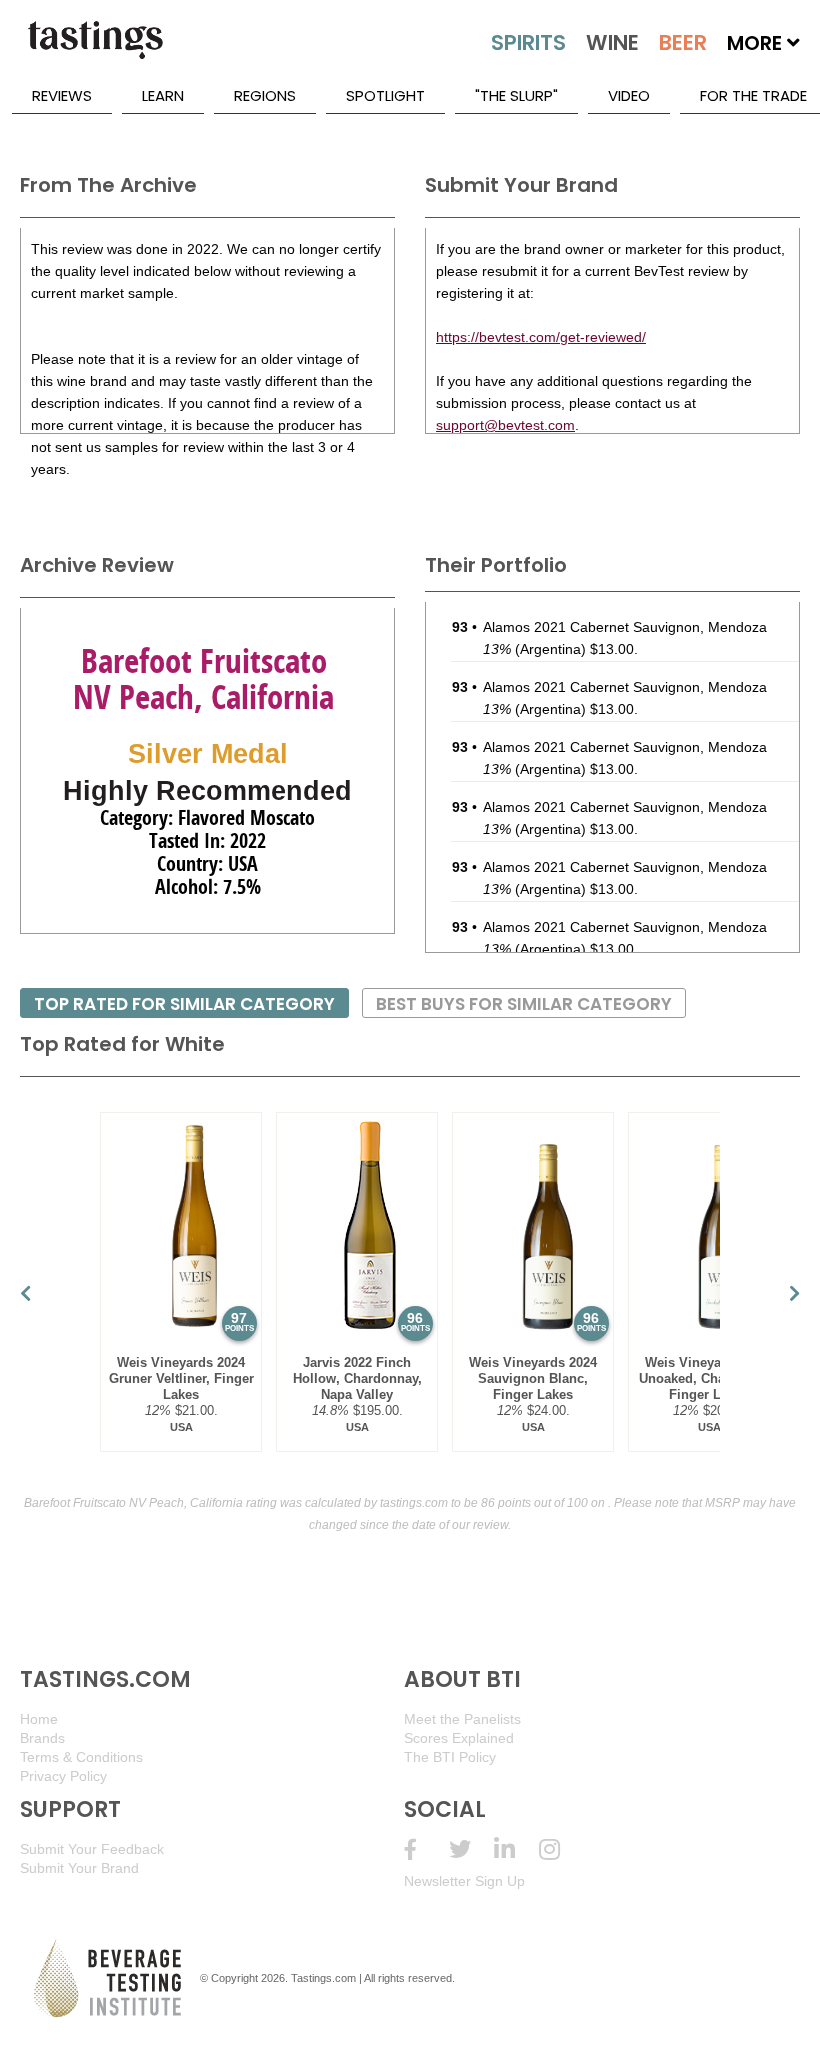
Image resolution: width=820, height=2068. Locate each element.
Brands (42, 1738)
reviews (62, 95)
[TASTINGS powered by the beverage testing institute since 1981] (95, 50)
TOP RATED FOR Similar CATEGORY (184, 1004)
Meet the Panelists (462, 1719)
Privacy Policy (63, 1776)
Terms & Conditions (81, 1757)
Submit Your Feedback (92, 1849)
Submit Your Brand (79, 1868)
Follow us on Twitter (471, 1849)
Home (39, 1719)
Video (629, 95)
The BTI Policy (450, 1757)
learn (163, 95)
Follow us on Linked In (516, 1849)
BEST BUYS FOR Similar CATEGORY (524, 1004)
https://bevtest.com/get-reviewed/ (541, 337)
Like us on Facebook (426, 1849)
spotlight (385, 95)
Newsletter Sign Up (464, 1881)
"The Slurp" (516, 95)
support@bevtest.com (505, 425)
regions (265, 95)
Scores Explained (459, 1738)
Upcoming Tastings (561, 1849)
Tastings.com (323, 1978)
